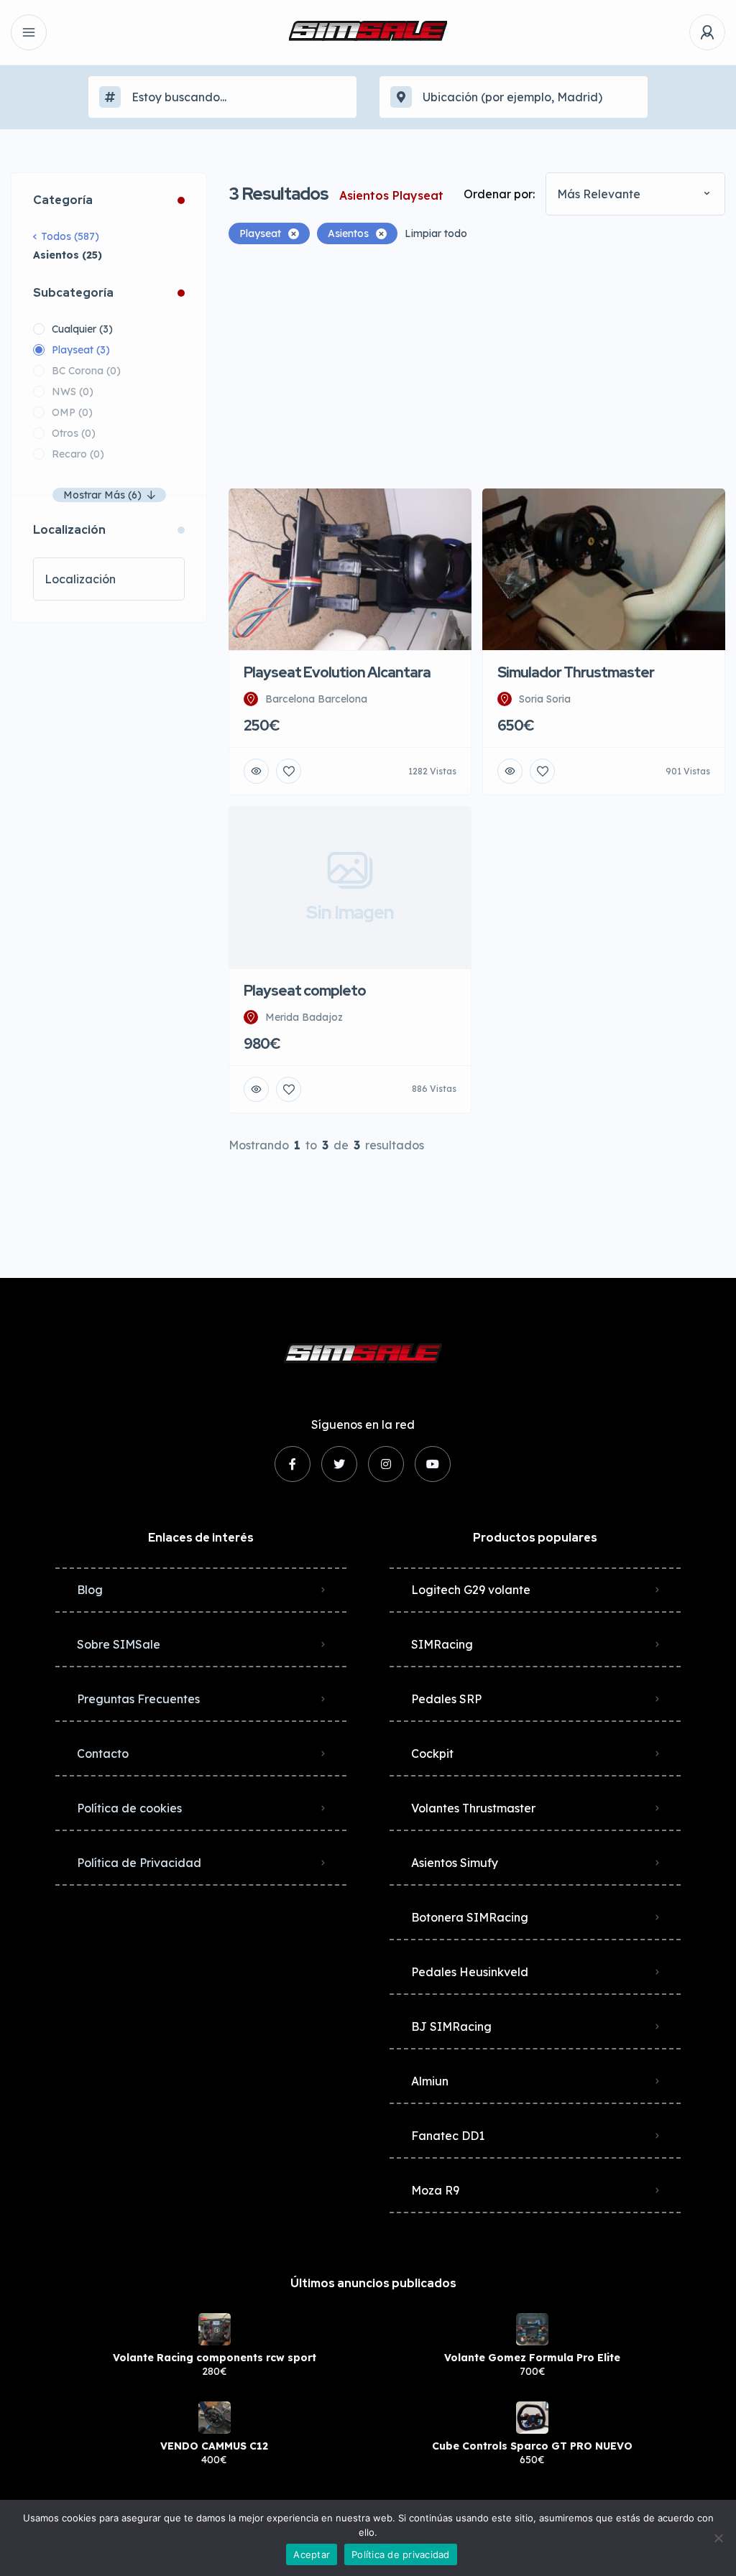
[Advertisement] (477, 366)
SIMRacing (442, 1644)
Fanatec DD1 (448, 2136)
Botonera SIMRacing (470, 1917)
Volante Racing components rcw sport (215, 2358)
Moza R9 (435, 2190)
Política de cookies (129, 1808)
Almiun (430, 2081)
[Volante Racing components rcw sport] (215, 2329)
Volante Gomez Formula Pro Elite (532, 2358)
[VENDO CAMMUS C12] (215, 2418)
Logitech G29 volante (471, 1590)
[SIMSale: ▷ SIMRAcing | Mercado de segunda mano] (368, 32)
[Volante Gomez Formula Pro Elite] (532, 2329)
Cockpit (432, 1753)
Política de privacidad (401, 2554)
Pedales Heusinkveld (470, 1972)
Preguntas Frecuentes (138, 1699)
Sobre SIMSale (119, 1644)
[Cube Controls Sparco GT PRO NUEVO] (532, 2418)
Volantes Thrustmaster (473, 1808)
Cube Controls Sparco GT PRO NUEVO (532, 2446)
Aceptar (312, 2554)
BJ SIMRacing (451, 2026)
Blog (90, 1590)
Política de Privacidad (139, 1863)
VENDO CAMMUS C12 (214, 2446)
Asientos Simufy (455, 1863)
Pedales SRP (446, 1699)
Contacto (103, 1753)
